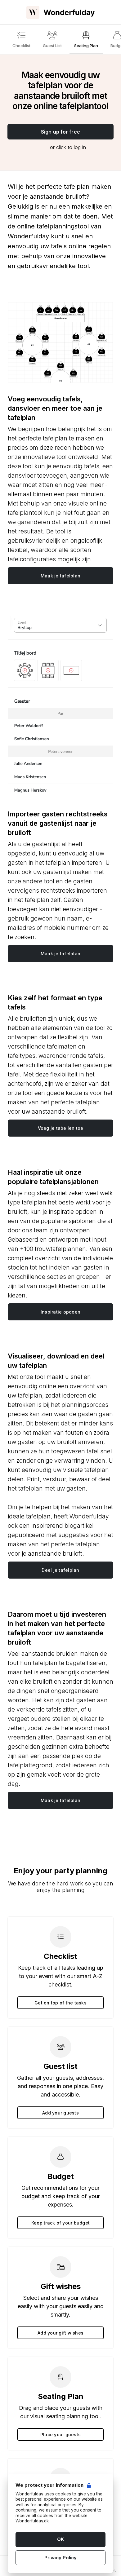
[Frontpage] (60, 12)
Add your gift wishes (60, 2333)
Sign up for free (60, 132)
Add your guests (60, 2113)
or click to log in (68, 147)
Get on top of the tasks (60, 2003)
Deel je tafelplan (60, 1570)
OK (60, 2539)
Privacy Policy (60, 2558)
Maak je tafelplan (60, 576)
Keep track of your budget (60, 2223)
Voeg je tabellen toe (61, 1128)
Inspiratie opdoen (60, 1312)
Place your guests (60, 2435)
